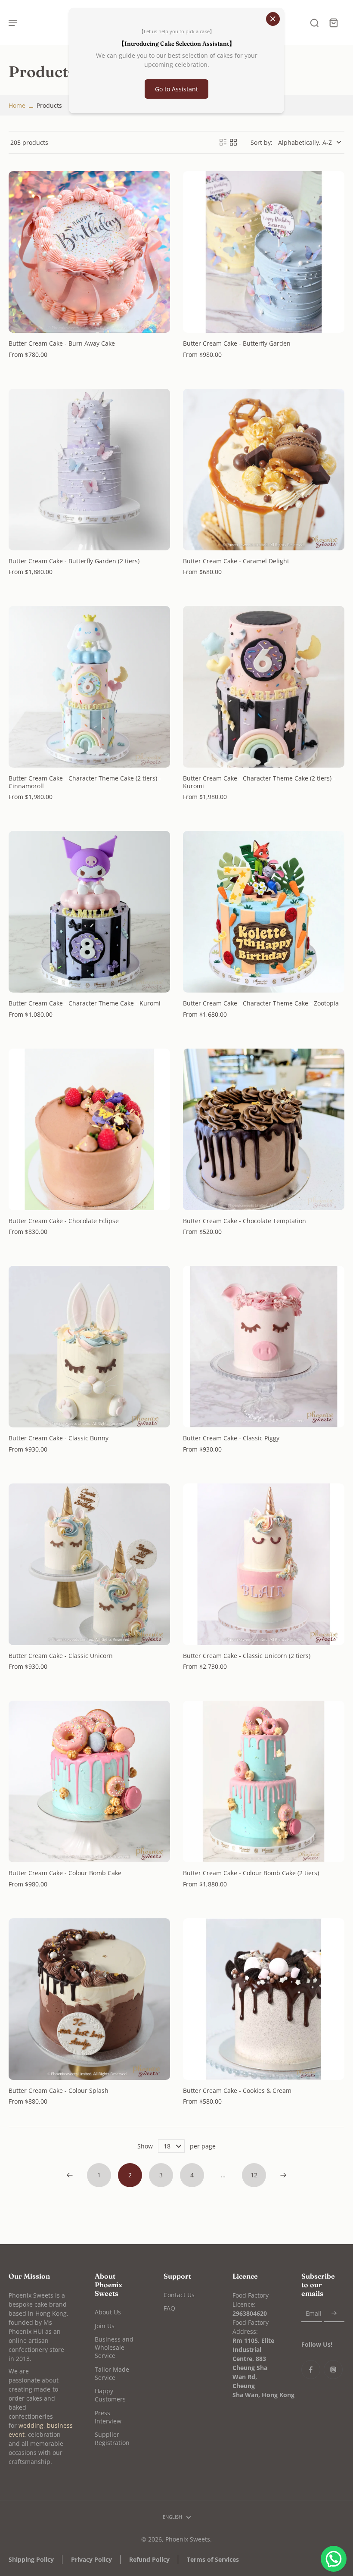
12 (254, 2175)
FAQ (169, 2308)
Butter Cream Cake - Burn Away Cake (62, 343)
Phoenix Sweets (188, 2539)
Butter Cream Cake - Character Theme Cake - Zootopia (261, 1003)
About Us (108, 2312)
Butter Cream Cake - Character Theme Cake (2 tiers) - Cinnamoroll (85, 782)
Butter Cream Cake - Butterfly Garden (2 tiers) (74, 561)
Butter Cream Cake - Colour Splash (59, 2090)
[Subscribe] (334, 2313)
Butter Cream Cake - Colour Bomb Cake (65, 1873)
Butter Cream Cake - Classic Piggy (231, 1438)
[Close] (273, 19)
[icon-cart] (333, 22)
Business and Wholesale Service (114, 2348)
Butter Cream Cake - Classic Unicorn (61, 1656)
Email (314, 2313)
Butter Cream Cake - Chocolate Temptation (245, 1221)
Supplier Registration (112, 2439)
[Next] (283, 2175)
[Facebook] (311, 2370)
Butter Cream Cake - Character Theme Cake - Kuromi (85, 1003)
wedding (31, 2425)
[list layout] (223, 142)
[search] (314, 22)
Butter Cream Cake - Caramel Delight (236, 561)
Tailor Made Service (112, 2373)
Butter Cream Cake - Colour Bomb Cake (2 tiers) (251, 1873)
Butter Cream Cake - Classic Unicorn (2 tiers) (247, 1656)
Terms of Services (213, 2559)
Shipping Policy (31, 2559)
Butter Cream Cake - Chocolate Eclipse (64, 1221)
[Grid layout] (233, 142)
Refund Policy (149, 2559)
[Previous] (70, 2175)
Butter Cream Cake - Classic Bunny (59, 1438)
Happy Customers (110, 2395)
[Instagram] (333, 2370)
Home (17, 105)
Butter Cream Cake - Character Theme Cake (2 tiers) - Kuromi (259, 782)
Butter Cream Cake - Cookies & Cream (237, 2090)
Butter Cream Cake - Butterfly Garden (237, 343)
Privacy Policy (91, 2559)
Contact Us (179, 2295)
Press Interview (108, 2417)
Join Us (105, 2326)
